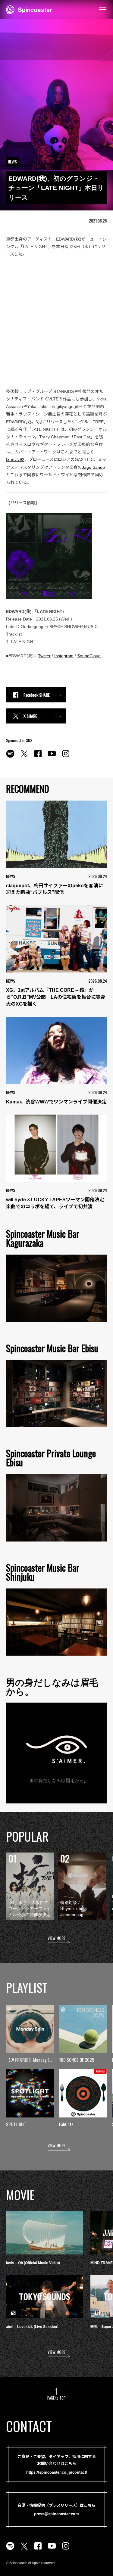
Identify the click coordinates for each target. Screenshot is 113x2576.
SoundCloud (89, 656)
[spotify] (10, 757)
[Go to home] (29, 9)
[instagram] (66, 757)
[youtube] (52, 757)
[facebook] (38, 757)
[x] (24, 757)
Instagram (64, 656)
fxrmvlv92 (15, 459)
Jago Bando (93, 467)
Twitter (44, 656)
